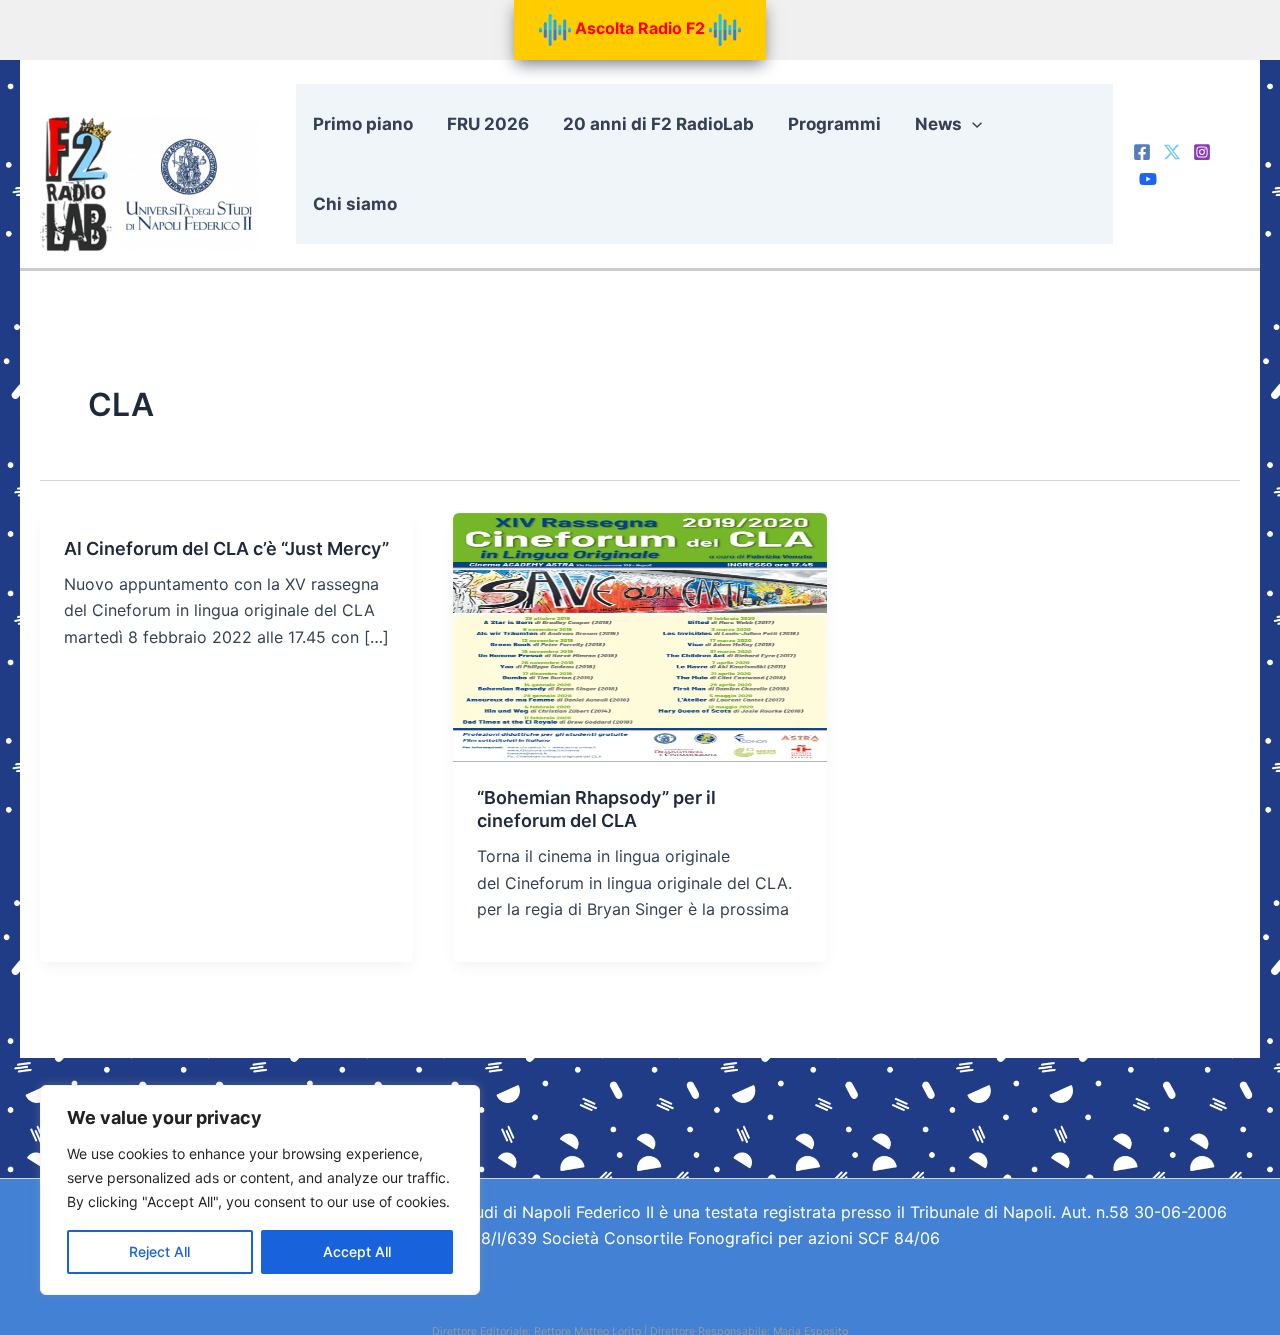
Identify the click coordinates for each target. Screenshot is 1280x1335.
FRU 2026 (488, 124)
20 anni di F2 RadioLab (658, 124)
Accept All (357, 1251)
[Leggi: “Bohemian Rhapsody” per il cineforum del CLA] (639, 636)
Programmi (834, 124)
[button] (972, 124)
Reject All (159, 1251)
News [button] (938, 124)
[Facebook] (1142, 152)
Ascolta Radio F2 (640, 28)
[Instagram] (1202, 152)
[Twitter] (1172, 152)
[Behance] (1148, 179)
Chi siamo (355, 204)
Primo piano (363, 124)
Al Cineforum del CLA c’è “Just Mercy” (226, 548)
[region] (260, 1190)
